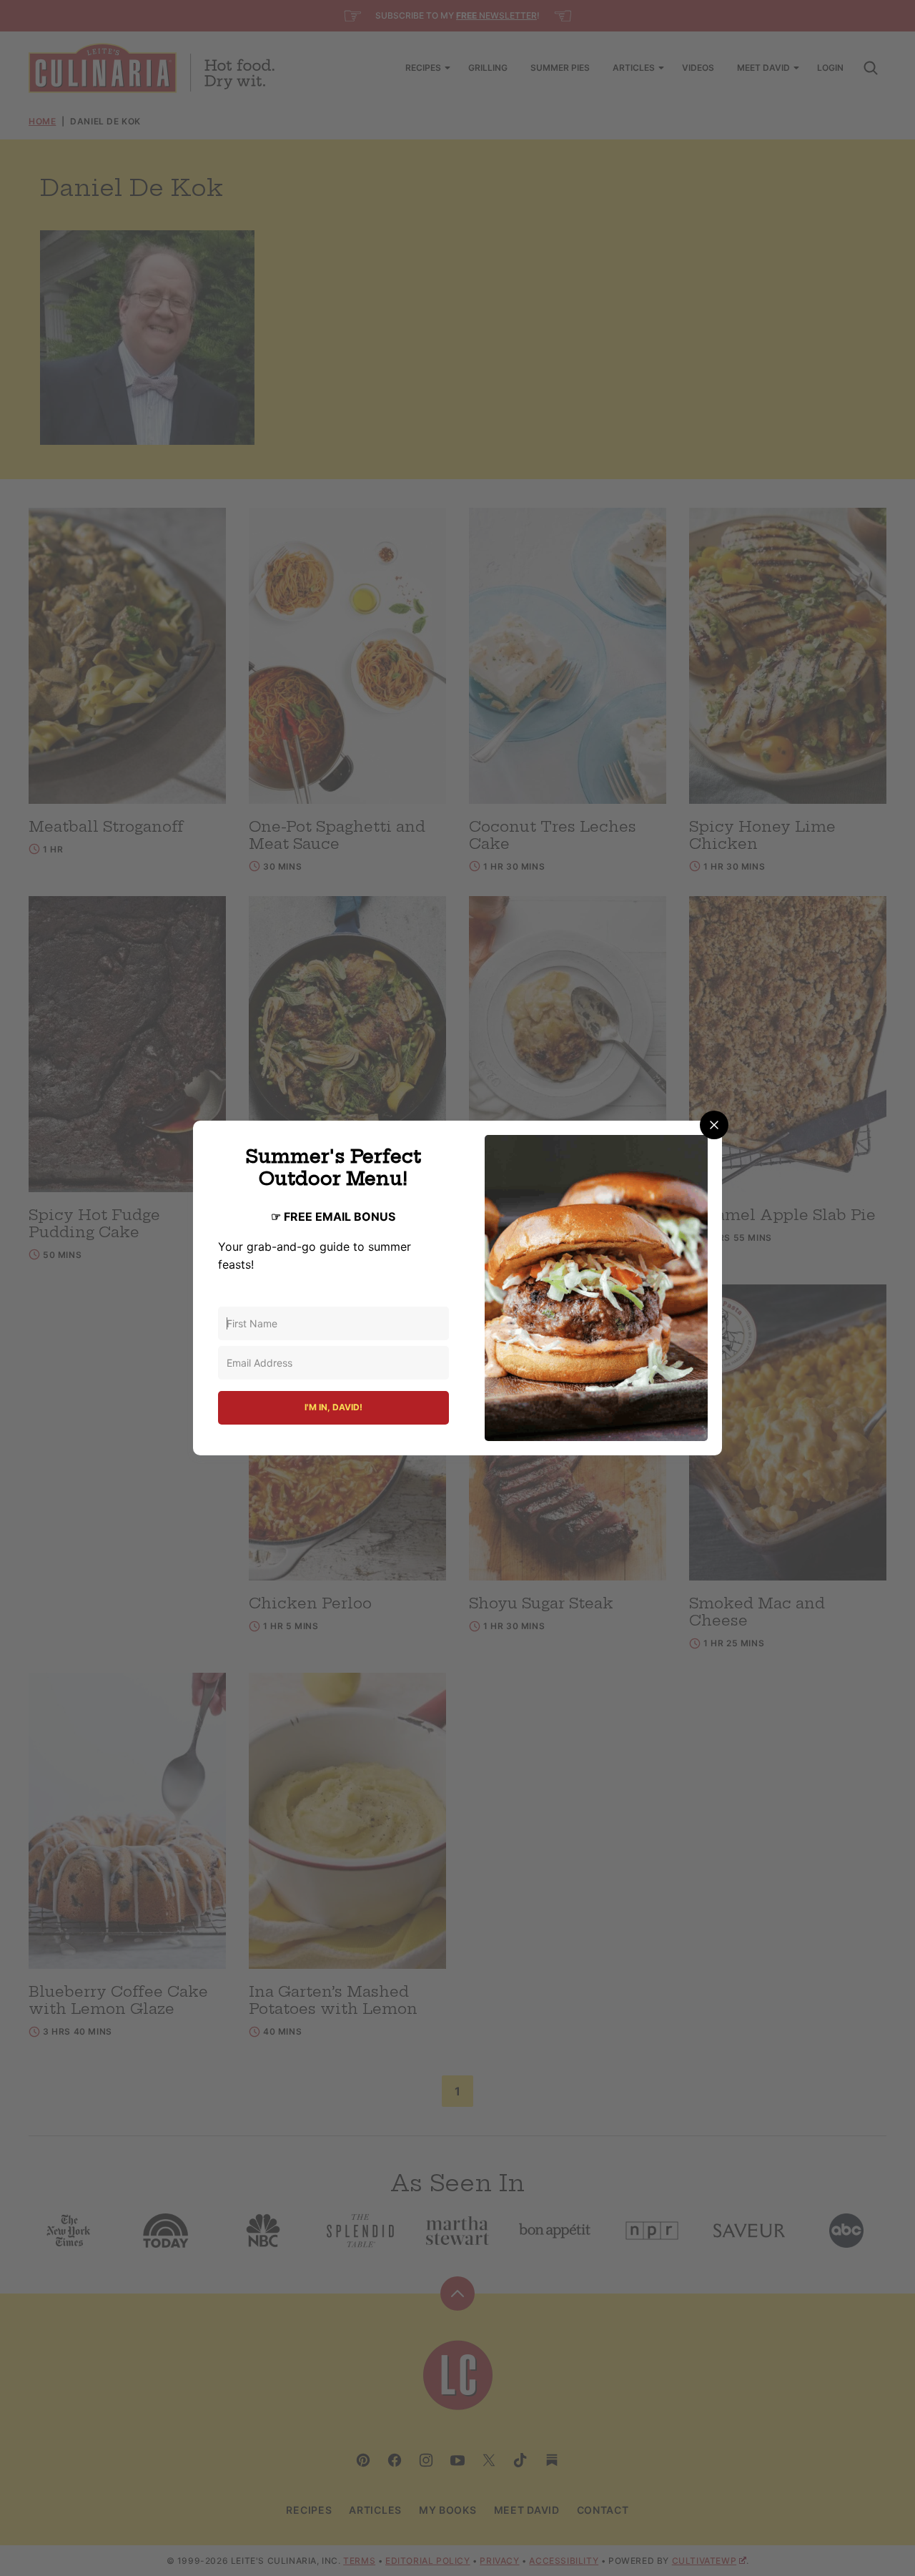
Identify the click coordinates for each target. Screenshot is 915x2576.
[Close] (714, 1125)
